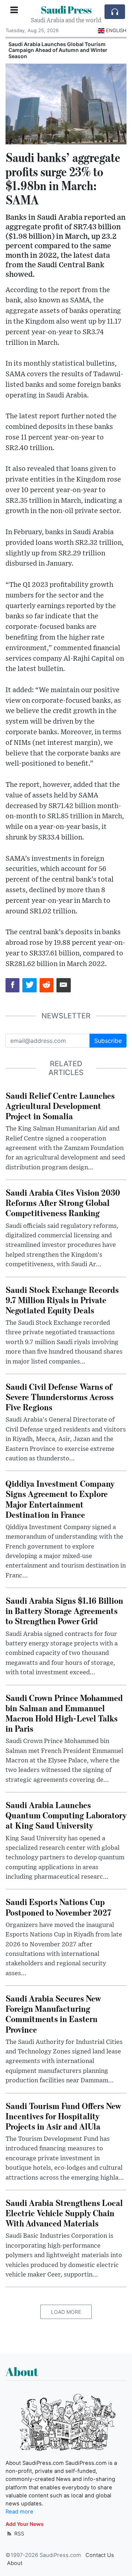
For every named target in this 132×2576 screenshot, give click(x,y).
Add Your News (25, 2524)
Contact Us (100, 2555)
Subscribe (108, 1041)
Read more (19, 2512)
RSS (19, 2533)
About (15, 2563)
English (116, 30)
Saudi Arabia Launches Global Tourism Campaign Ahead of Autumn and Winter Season (58, 50)
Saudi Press (66, 10)
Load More (66, 2312)
